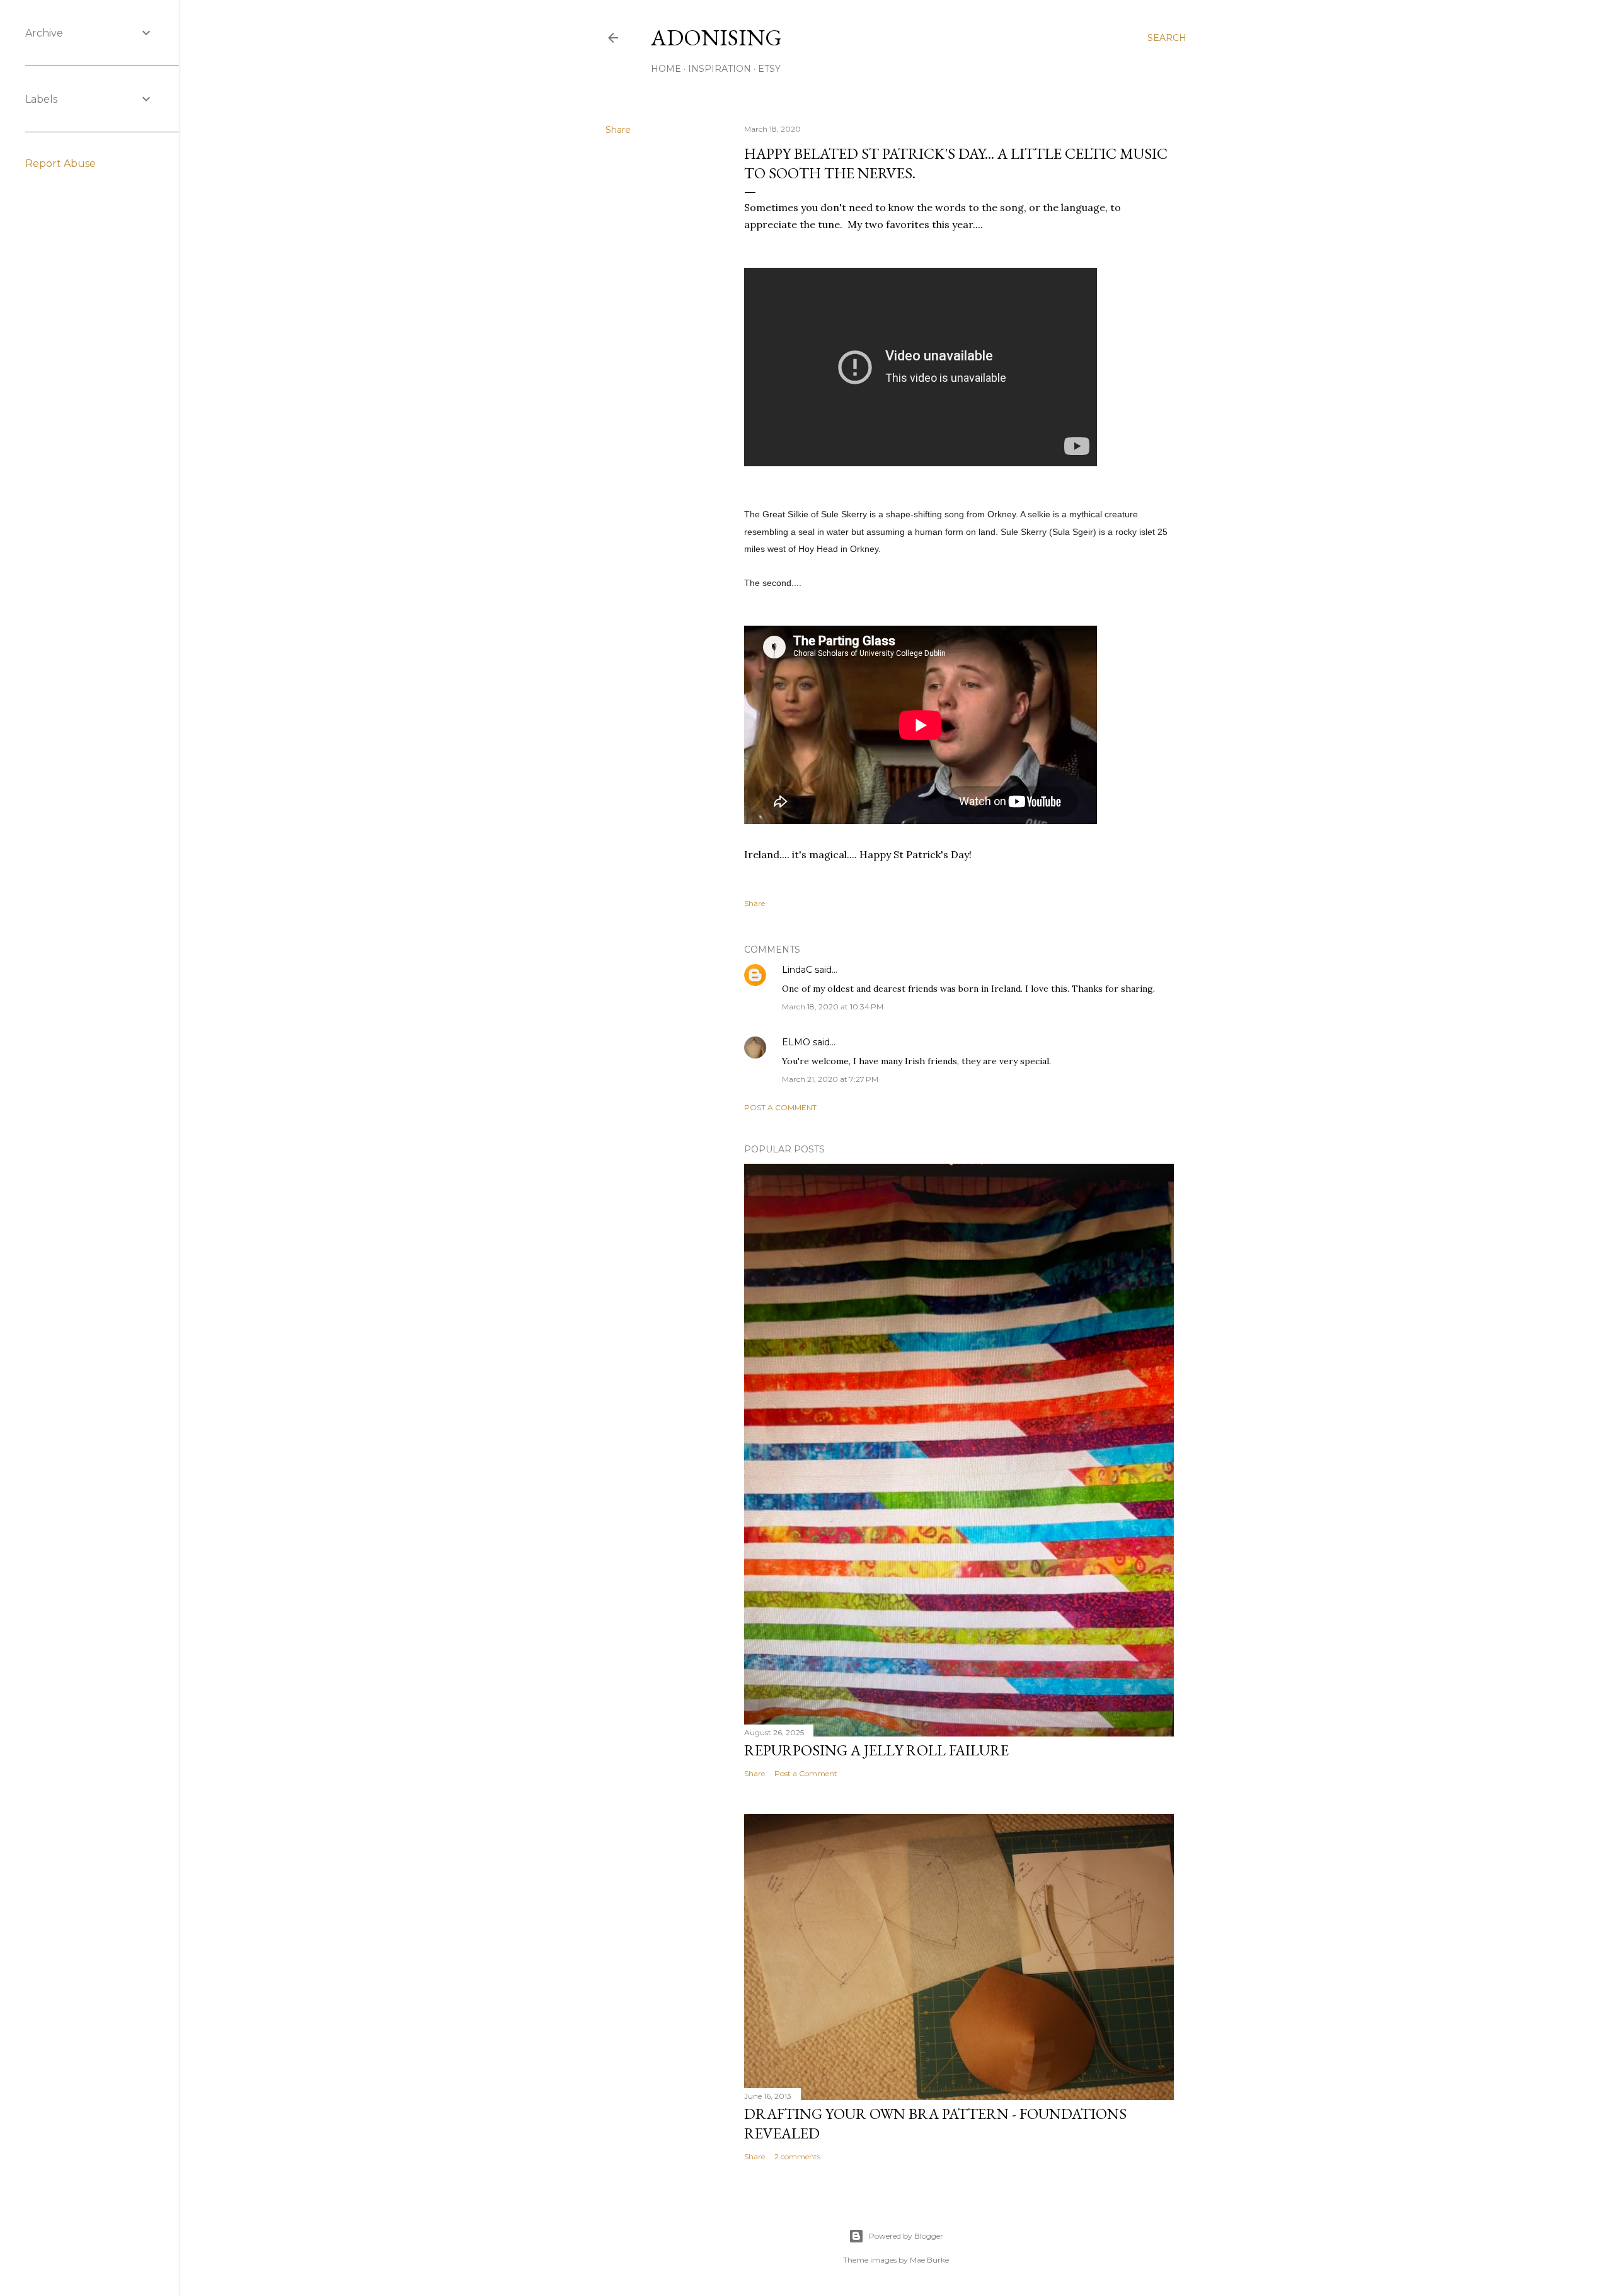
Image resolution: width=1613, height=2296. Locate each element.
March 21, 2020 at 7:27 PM (830, 1079)
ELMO (796, 1042)
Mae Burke (929, 2260)
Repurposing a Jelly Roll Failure (876, 1750)
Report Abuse (60, 164)
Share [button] (618, 130)
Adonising (716, 37)
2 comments (797, 2156)
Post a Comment (780, 1107)
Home (666, 69)
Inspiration (720, 69)
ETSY (769, 69)
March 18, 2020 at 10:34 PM (833, 1007)
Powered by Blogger (906, 2236)
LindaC (797, 970)
